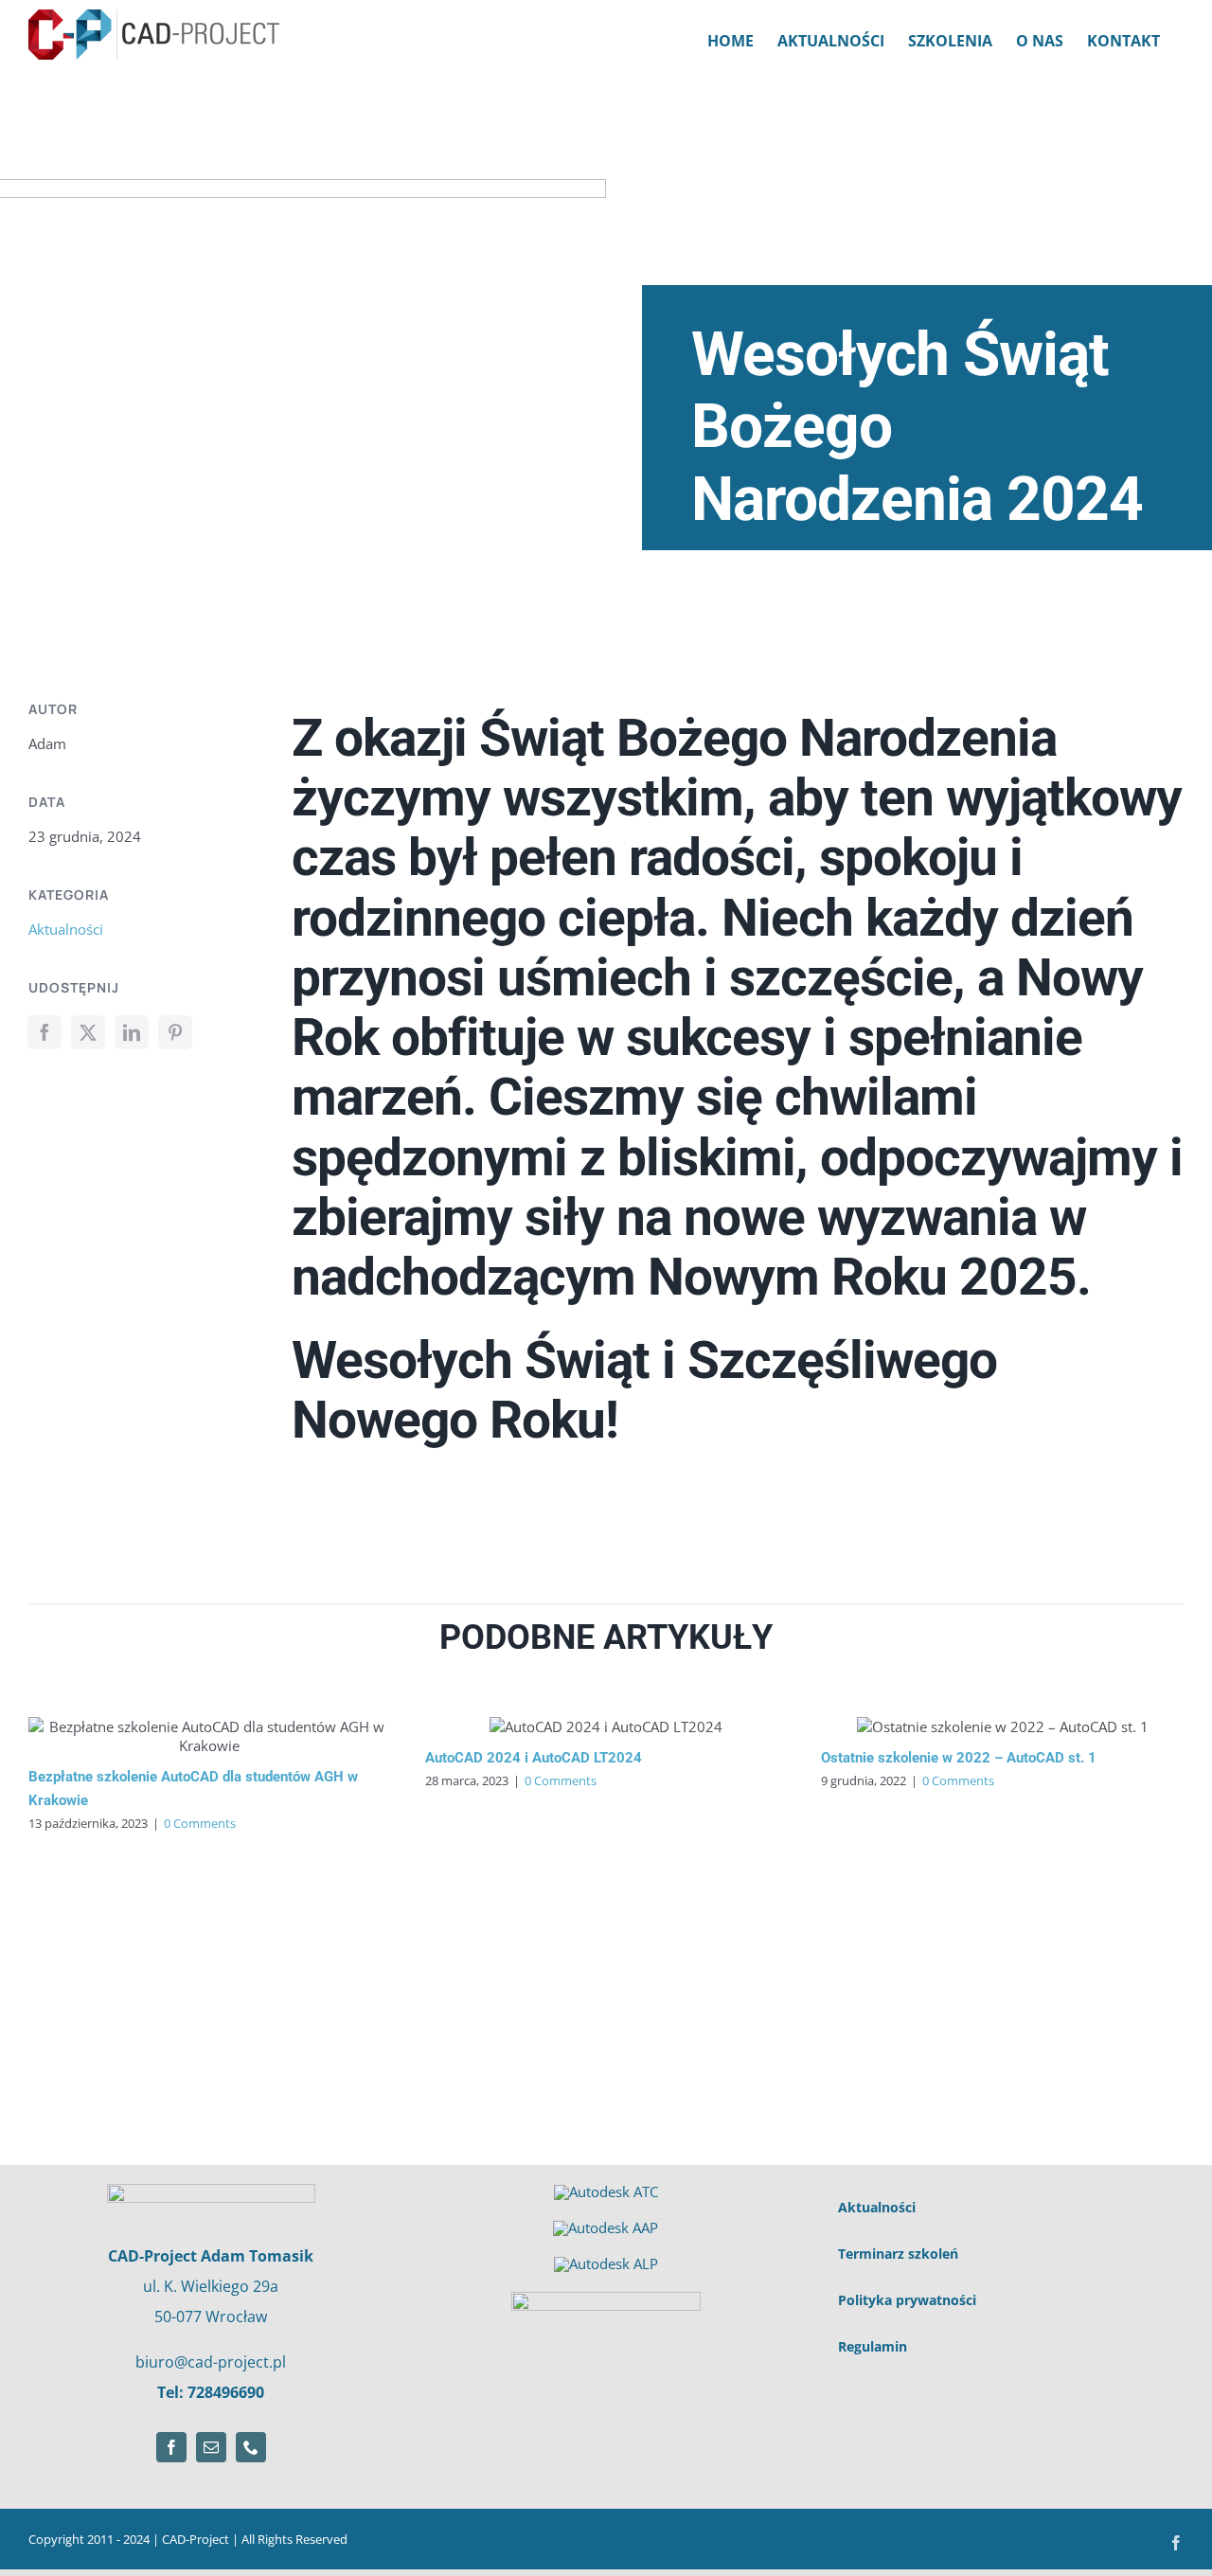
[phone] (251, 2447)
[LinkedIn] (132, 1032)
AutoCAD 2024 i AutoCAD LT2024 (534, 1758)
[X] (88, 1032)
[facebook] (171, 2447)
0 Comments (200, 1823)
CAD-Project (197, 2539)
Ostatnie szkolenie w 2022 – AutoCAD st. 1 (959, 1758)
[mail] (211, 2447)
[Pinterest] (175, 1032)
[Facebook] (45, 1032)
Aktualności (66, 929)
